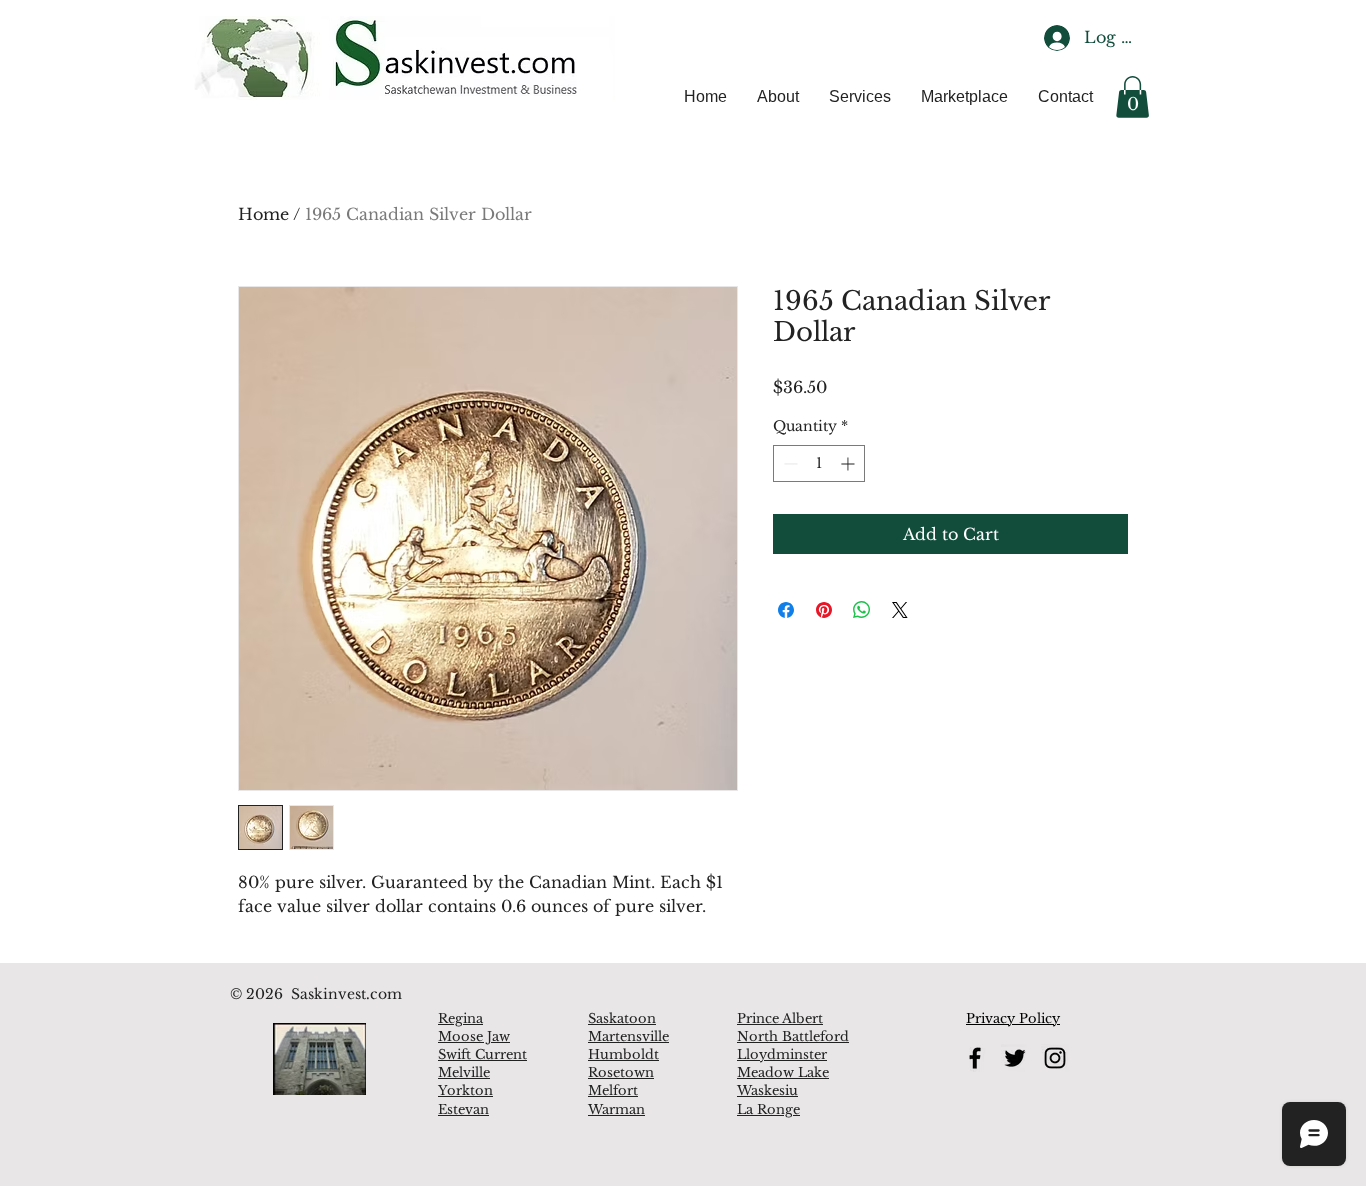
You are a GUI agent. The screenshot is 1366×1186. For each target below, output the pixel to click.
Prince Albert (780, 1018)
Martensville (628, 1036)
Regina (460, 1018)
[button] (1132, 97)
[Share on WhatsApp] (862, 610)
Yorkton (465, 1090)
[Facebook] (975, 1058)
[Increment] (849, 463)
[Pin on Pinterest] (824, 610)
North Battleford (793, 1036)
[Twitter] (1015, 1058)
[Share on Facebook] (786, 610)
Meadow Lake (783, 1072)
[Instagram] (1055, 1058)
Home (263, 214)
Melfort (613, 1090)
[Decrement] (788, 463)
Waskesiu (767, 1090)
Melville (464, 1072)
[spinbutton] (819, 463)
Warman (616, 1109)
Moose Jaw (474, 1036)
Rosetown (621, 1072)
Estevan (463, 1109)
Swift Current (482, 1054)
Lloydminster (782, 1054)
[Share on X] (900, 610)
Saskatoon (622, 1018)
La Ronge (768, 1109)
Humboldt (623, 1054)
